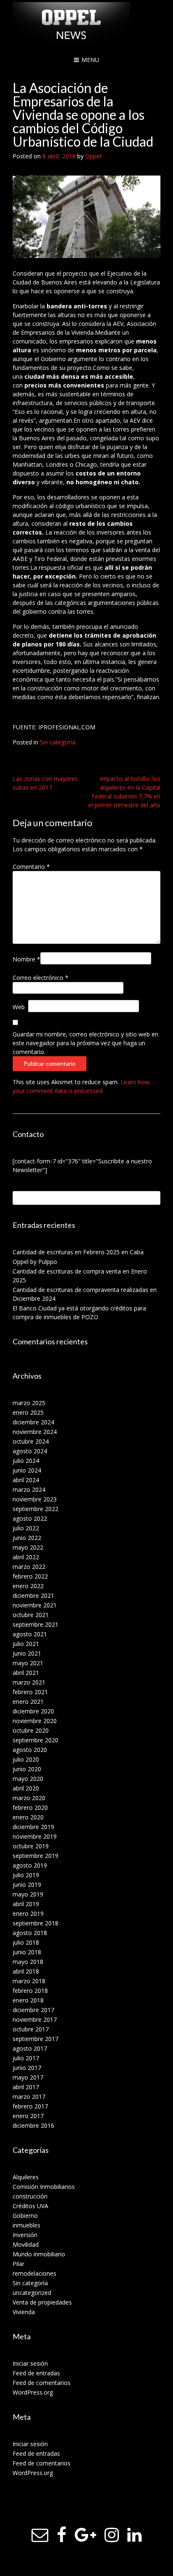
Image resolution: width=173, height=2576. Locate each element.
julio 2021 (26, 1644)
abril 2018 (26, 1971)
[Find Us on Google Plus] (85, 2535)
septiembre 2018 (35, 1923)
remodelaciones (34, 2273)
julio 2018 (26, 1942)
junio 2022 (27, 1538)
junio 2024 (27, 1470)
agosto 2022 (30, 1518)
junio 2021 (27, 1653)
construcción (30, 2196)
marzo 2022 (29, 1567)
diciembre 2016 (33, 2125)
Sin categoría (58, 742)
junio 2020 (27, 1769)
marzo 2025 (29, 1403)
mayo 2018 (28, 1962)
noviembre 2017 (35, 2019)
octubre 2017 (31, 2029)
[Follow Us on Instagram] (112, 2535)
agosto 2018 (30, 1933)
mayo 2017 (28, 2077)
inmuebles (26, 2225)
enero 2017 (28, 2116)
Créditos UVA (30, 2206)
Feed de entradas (36, 2373)
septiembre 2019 (35, 1856)
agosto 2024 (30, 1451)
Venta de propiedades (42, 2302)
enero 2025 (28, 1412)
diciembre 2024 (33, 1422)
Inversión (25, 2235)
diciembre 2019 (33, 1827)
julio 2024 (26, 1461)
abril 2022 (26, 1557)
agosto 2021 (30, 1634)
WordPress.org (33, 2392)
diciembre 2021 (33, 1595)
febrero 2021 (30, 1692)
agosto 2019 (30, 1865)
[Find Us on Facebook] (62, 2535)
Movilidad (26, 2244)
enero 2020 (28, 1817)
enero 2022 (28, 1586)
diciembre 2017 (33, 2010)
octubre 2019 (31, 1846)
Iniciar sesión (30, 2363)
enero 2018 (28, 2000)
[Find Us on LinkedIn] (134, 2535)
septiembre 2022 (35, 1509)
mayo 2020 (28, 1779)
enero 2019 (28, 1913)
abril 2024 (26, 1480)
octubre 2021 (31, 1615)
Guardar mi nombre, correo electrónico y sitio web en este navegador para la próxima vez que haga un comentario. (85, 1043)
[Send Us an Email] (40, 2535)
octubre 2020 (31, 1730)
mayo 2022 (28, 1547)
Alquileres (26, 2177)
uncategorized (32, 2293)
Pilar (18, 2264)
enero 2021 (28, 1701)
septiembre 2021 (35, 1624)
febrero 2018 (30, 1991)
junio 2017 (27, 2068)
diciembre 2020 (33, 1711)
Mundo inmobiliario (39, 2254)
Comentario (31, 867)
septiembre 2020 (35, 1740)
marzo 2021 (29, 1682)
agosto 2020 (30, 1750)
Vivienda (24, 2312)
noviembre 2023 (35, 1499)
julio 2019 (26, 1875)
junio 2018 (27, 1952)
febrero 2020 (30, 1807)
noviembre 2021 (35, 1605)
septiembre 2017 (35, 2039)
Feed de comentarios (42, 2383)
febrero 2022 (30, 1576)
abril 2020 (26, 1788)
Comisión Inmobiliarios (44, 2187)
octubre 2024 (31, 1441)
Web (19, 1007)
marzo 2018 (29, 1981)
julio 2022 (26, 1528)
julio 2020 (26, 1759)
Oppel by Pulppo (35, 1262)
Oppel (93, 156)
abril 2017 (26, 2087)
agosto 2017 (30, 2048)
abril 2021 (26, 1673)
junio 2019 (27, 1885)
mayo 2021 (28, 1663)
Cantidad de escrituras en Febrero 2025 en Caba (78, 1252)
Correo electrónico (41, 978)
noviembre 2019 (35, 1836)
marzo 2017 (29, 2097)
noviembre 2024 (35, 1432)
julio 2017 (26, 2058)
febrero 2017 (30, 2106)
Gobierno (25, 2216)
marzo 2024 (29, 1490)
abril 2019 (26, 1904)
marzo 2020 (29, 1798)
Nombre (26, 959)
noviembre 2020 (35, 1721)
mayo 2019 (28, 1894)
